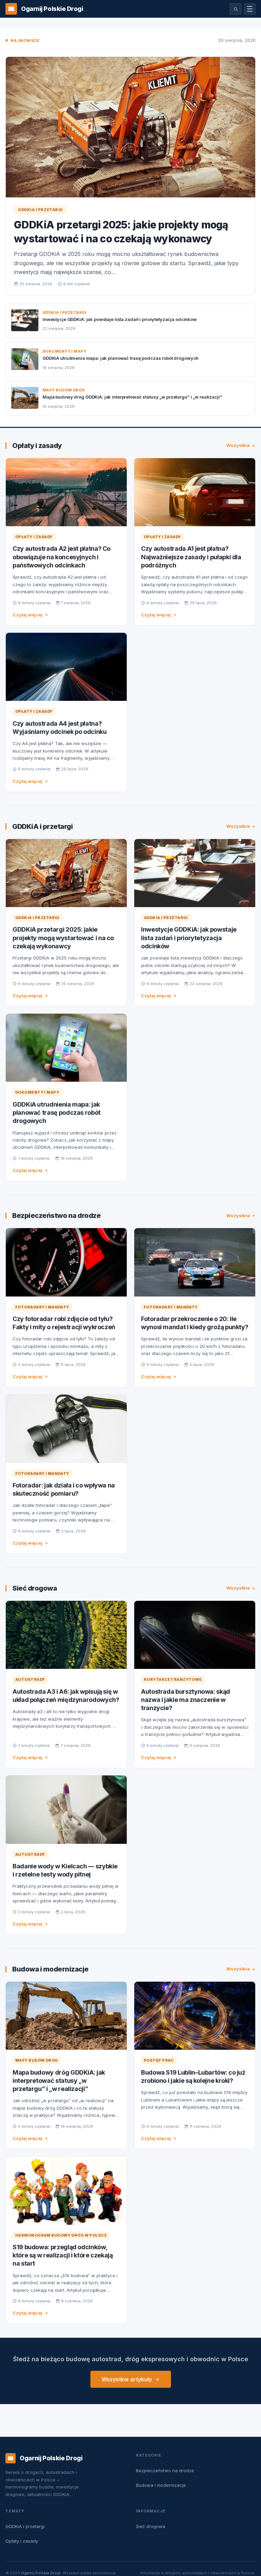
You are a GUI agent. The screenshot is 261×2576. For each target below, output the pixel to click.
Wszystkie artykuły (127, 2379)
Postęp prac (159, 2060)
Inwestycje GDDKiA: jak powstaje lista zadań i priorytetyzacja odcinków (120, 319)
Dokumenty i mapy (64, 351)
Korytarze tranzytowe (173, 1679)
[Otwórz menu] (250, 9)
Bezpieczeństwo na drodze (56, 1215)
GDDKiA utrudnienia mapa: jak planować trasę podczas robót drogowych (120, 358)
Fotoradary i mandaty (42, 1307)
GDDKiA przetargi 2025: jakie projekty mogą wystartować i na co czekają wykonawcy (63, 938)
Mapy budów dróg (64, 390)
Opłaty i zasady (37, 446)
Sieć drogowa (34, 1588)
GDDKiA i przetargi (40, 210)
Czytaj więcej (28, 615)
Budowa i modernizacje (50, 1969)
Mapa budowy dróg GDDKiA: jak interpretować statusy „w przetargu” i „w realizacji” (132, 397)
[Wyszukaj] (236, 9)
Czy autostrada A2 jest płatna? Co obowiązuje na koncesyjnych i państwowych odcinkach (62, 557)
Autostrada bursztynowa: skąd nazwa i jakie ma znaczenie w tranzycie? (186, 1700)
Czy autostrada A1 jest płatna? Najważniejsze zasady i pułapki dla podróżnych (191, 557)
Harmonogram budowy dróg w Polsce (61, 2235)
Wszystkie (238, 445)
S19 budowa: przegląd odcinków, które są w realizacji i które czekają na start (63, 2255)
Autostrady (30, 1679)
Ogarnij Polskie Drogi (41, 2573)
